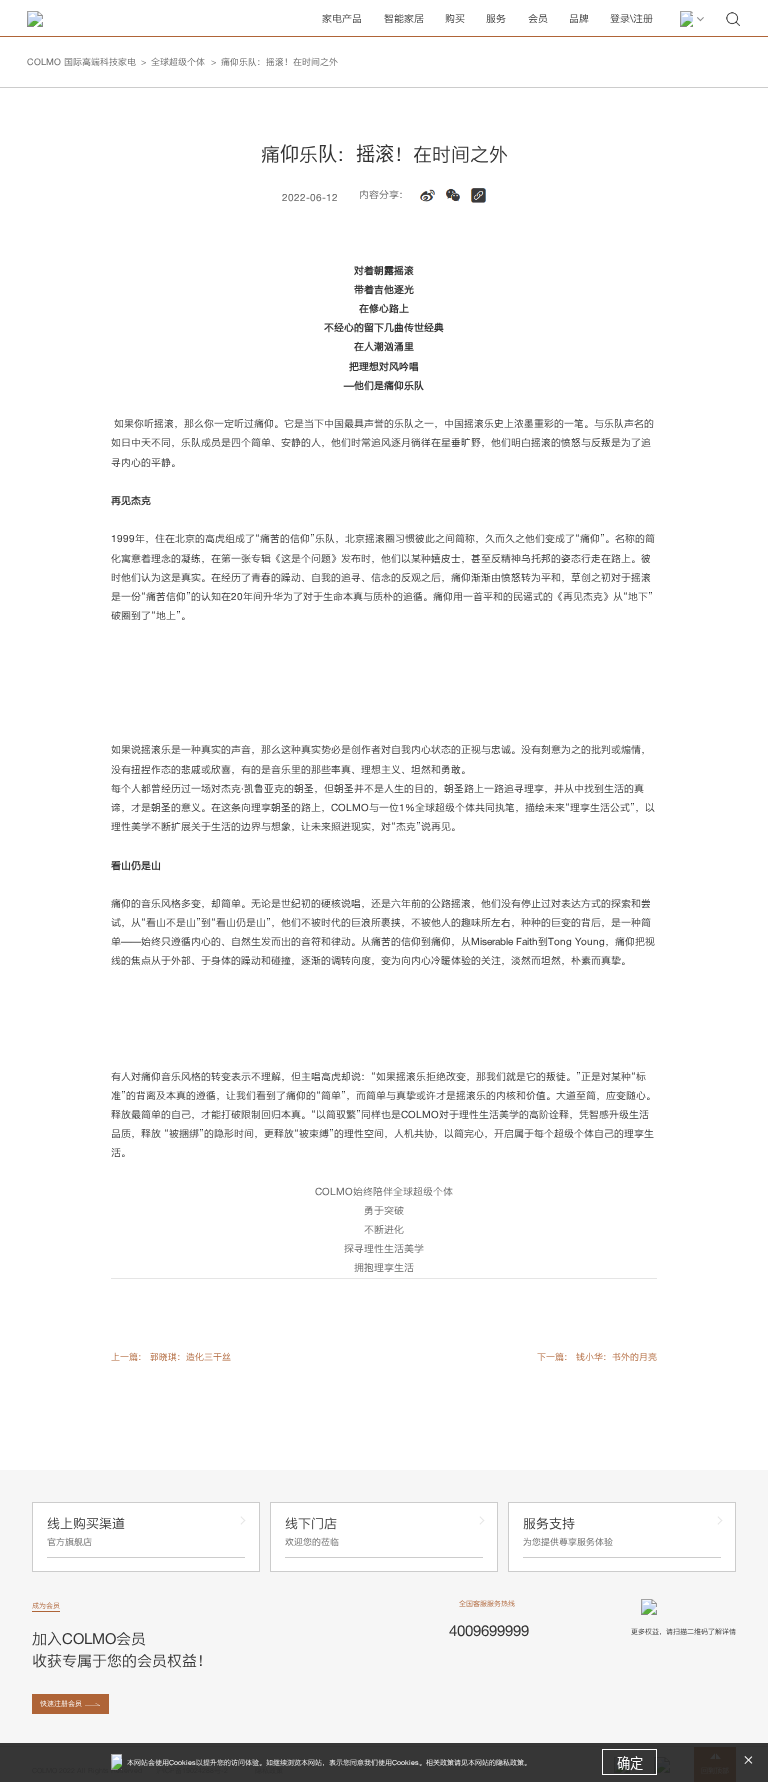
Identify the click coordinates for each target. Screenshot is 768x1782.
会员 (538, 18)
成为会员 (46, 1605)
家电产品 (342, 18)
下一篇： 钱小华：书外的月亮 (597, 1357)
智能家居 (404, 18)
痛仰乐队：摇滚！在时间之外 (279, 62)
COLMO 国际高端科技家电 (81, 62)
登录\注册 (631, 18)
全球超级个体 (178, 62)
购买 (455, 18)
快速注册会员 (61, 1703)
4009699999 (489, 1630)
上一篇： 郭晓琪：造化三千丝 (171, 1357)
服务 (496, 18)
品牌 (579, 18)
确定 (630, 1763)
